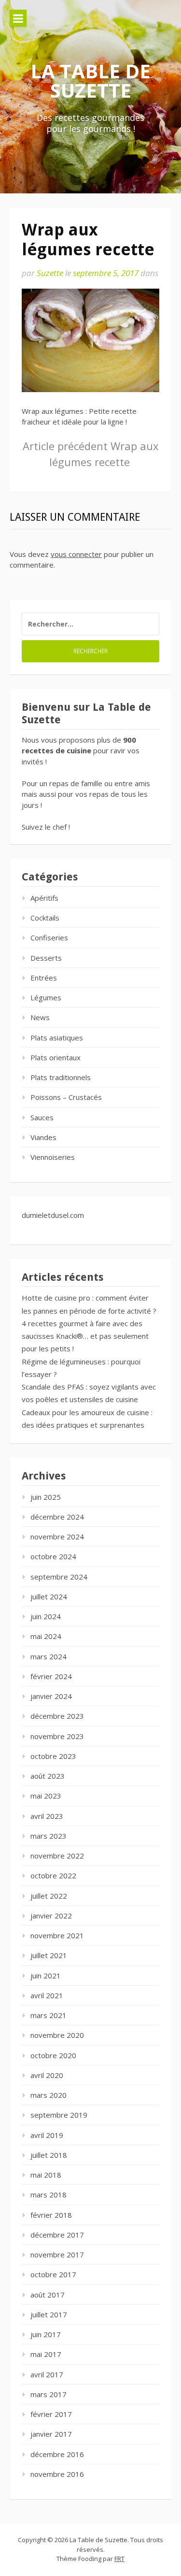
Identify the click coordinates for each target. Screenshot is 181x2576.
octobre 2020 (53, 2055)
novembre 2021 (57, 1935)
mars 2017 (49, 2394)
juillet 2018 (49, 2155)
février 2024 (51, 1676)
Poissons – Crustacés (66, 1097)
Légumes (46, 997)
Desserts (46, 958)
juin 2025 (46, 1497)
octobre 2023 (53, 1756)
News (40, 1017)
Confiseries (49, 937)
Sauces (42, 1117)
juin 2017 (46, 2334)
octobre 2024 (53, 1556)
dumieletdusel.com (53, 1215)
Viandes (43, 1137)
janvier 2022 (51, 1916)
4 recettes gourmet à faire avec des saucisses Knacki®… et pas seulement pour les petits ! (85, 1336)
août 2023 (48, 1776)
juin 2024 (46, 1616)
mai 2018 (46, 2175)
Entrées (44, 978)
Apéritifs (44, 898)
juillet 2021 (49, 1955)
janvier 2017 (51, 2434)
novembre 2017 (57, 2254)
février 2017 (51, 2414)
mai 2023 (46, 1796)
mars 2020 (49, 2095)
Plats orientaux (56, 1057)
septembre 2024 (59, 1577)
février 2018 (51, 2215)
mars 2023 (49, 1836)
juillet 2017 (49, 2314)
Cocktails (45, 918)
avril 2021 (47, 1995)
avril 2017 (47, 2374)
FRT (119, 2559)
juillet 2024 (49, 1596)
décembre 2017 (57, 2235)
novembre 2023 (57, 1736)
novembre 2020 (57, 2035)
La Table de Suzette (90, 80)
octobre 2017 (53, 2274)
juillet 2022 (49, 1896)
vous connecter (76, 554)
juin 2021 (46, 1976)
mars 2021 (49, 2015)
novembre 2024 (57, 1537)
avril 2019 (47, 2135)
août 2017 (48, 2295)
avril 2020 (47, 2075)
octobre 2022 (53, 1875)
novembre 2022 (57, 1856)
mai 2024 (46, 1636)
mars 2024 (49, 1656)
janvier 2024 (51, 1696)
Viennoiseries (53, 1157)
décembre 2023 (57, 1716)
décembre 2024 (57, 1517)
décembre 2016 (57, 2454)
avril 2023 (47, 1816)
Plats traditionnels (61, 1077)
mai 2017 (46, 2354)
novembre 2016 (57, 2474)
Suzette (50, 273)
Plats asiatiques (57, 1038)
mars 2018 (49, 2195)
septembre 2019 (59, 2115)
